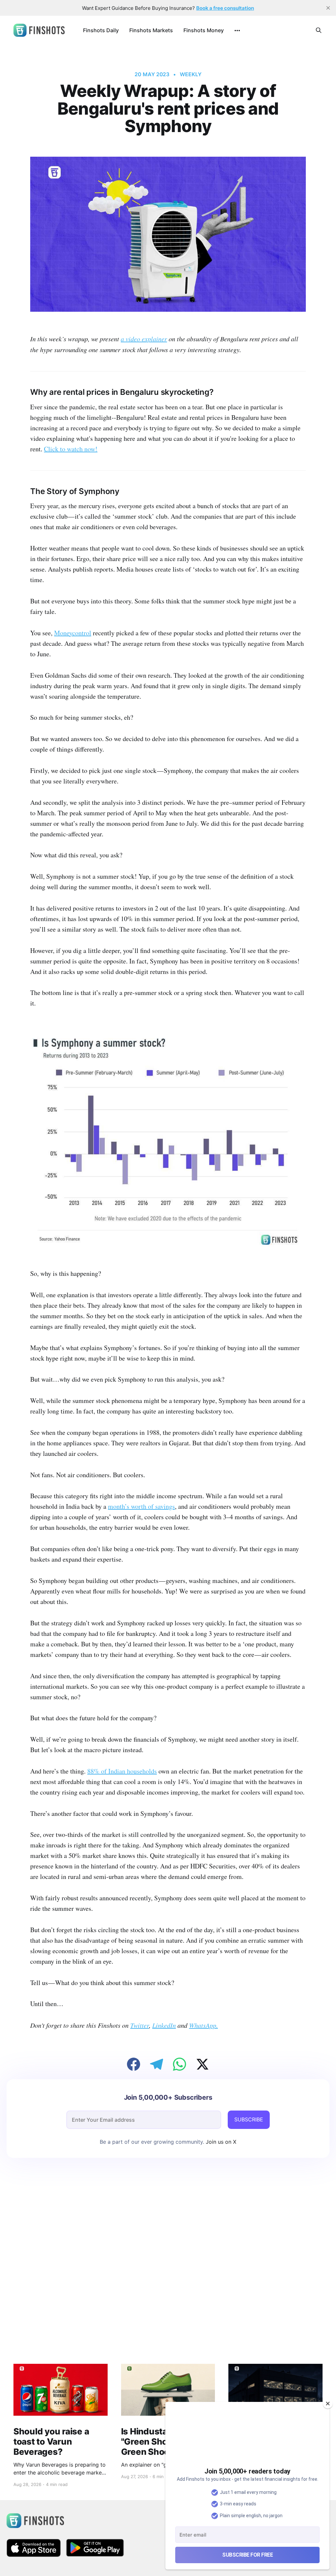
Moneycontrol (73, 633)
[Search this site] (319, 30)
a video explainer (144, 339)
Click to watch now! (71, 449)
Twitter (140, 2025)
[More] (237, 31)
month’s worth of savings (141, 1506)
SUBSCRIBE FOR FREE (247, 2555)
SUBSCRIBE (249, 2119)
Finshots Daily (101, 30)
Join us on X (220, 2142)
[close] (328, 8)
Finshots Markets (151, 30)
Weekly (191, 74)
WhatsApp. (203, 2025)
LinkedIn (164, 2025)
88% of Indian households (122, 1771)
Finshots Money (204, 30)
